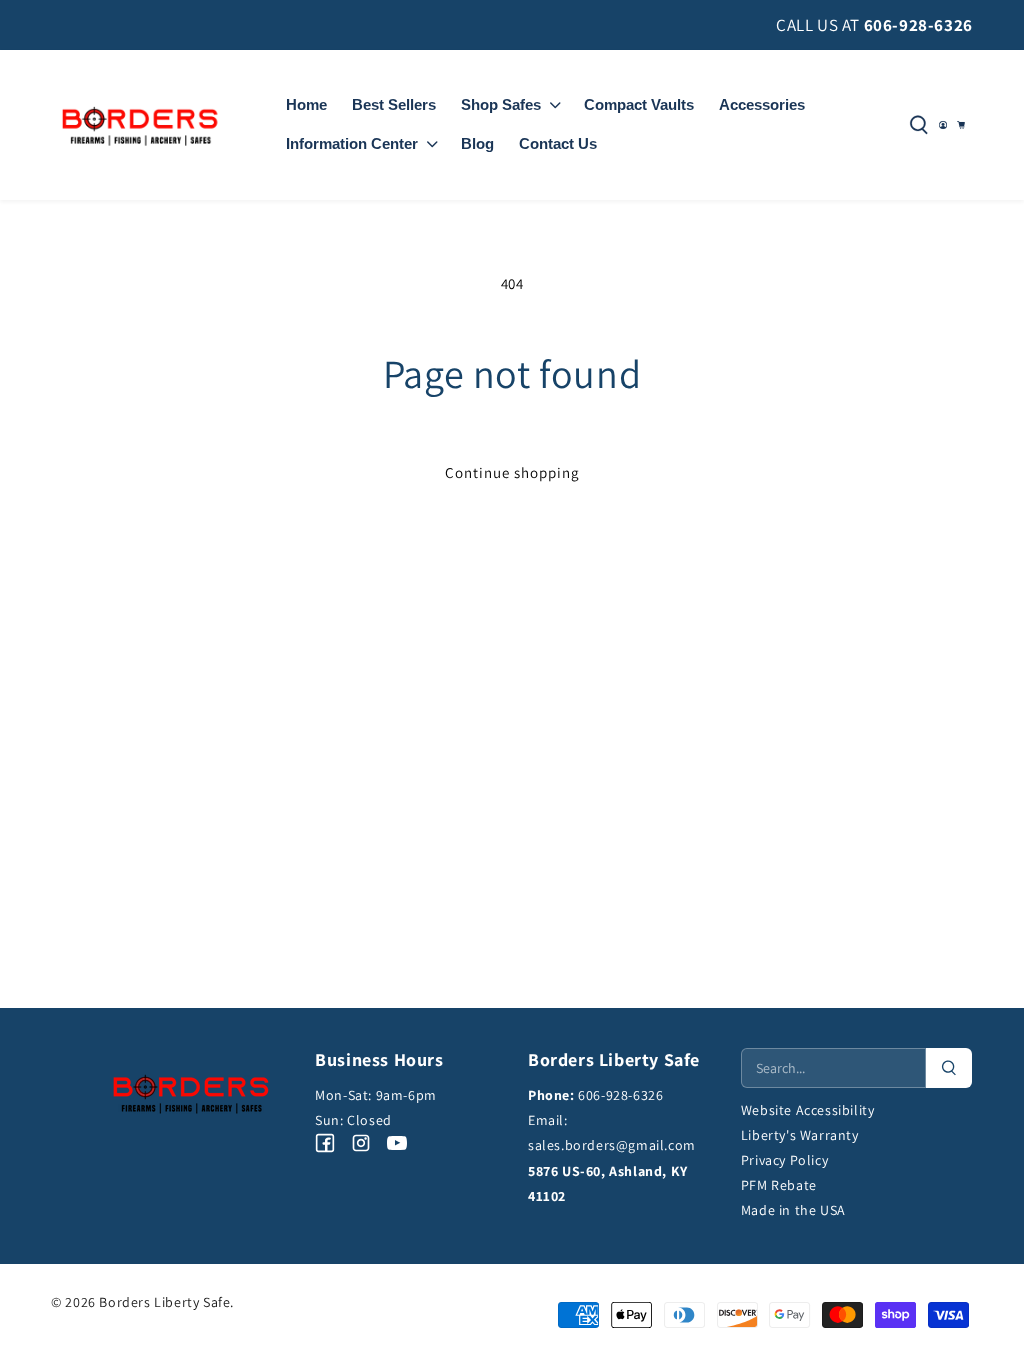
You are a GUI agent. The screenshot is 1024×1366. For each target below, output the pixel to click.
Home (306, 104)
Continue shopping (512, 472)
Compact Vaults (639, 104)
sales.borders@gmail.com (612, 1145)
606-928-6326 (918, 25)
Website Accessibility (808, 1110)
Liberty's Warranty (800, 1135)
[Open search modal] (919, 125)
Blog (477, 143)
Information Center (352, 143)
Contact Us (558, 143)
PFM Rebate (779, 1185)
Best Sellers (394, 104)
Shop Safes (501, 104)
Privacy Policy (784, 1160)
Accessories (762, 104)
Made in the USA (793, 1210)
